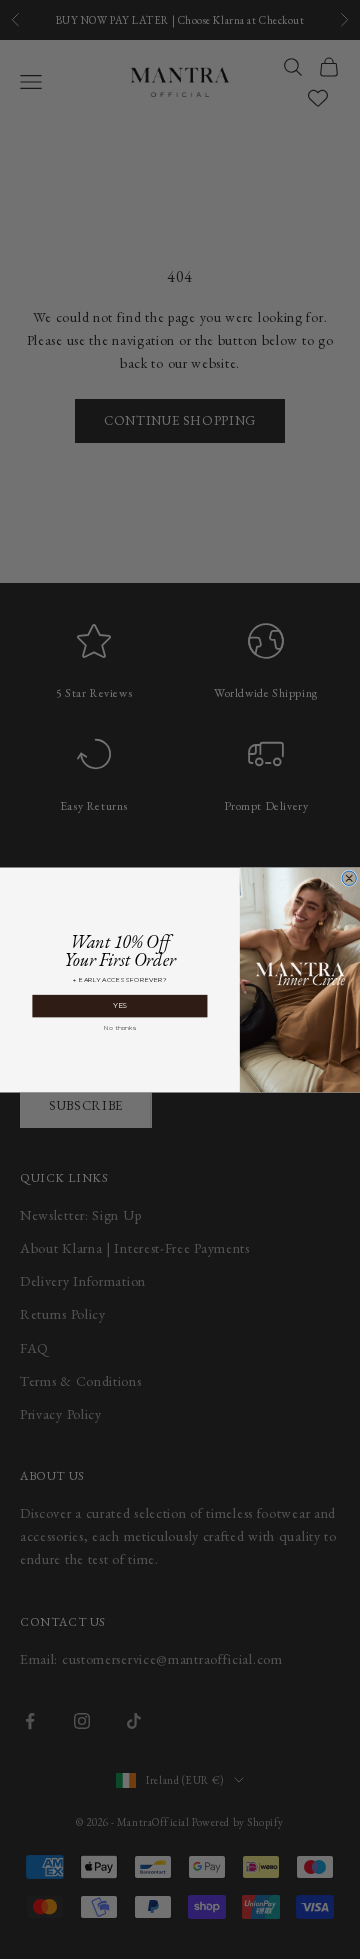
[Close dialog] (349, 878)
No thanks (120, 1027)
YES (120, 1005)
